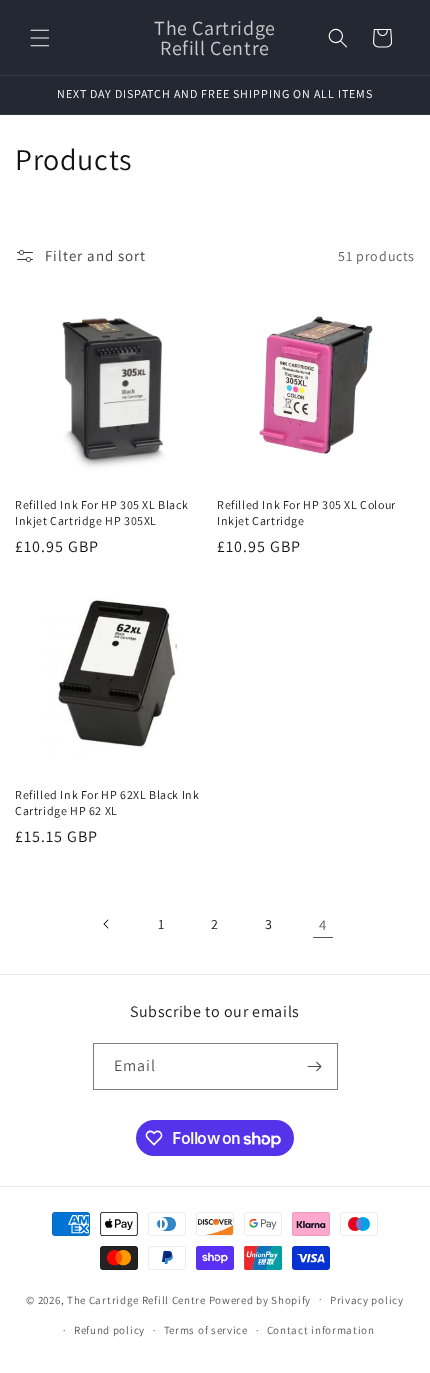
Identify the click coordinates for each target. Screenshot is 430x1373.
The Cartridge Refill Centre (136, 1299)
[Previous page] (107, 924)
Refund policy (109, 1330)
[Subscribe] (315, 1066)
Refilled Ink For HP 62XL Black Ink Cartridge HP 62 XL (107, 802)
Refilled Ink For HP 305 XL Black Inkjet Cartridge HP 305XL (101, 512)
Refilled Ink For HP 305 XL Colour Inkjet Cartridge (306, 512)
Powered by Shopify (260, 1299)
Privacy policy (367, 1300)
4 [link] (323, 924)
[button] (40, 38)
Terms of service (206, 1330)
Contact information (321, 1330)
